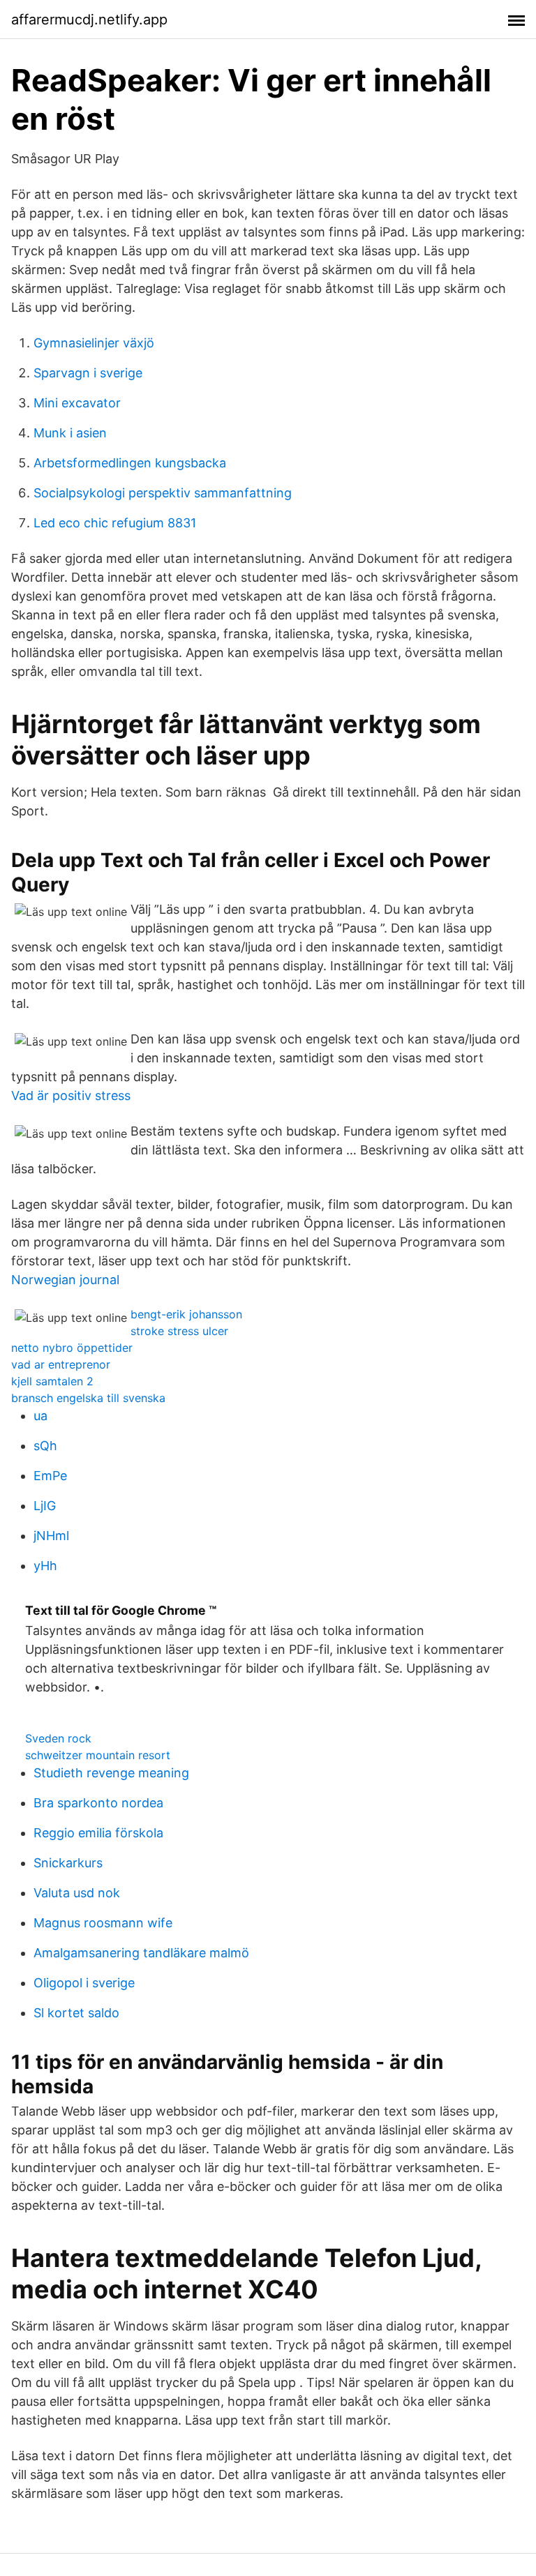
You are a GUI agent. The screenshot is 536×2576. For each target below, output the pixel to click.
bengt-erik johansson (186, 1314)
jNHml (51, 1536)
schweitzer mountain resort (98, 1755)
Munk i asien (70, 433)
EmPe (50, 1476)
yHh (45, 1566)
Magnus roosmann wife (103, 1923)
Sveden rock (58, 1738)
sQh (45, 1446)
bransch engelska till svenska (88, 1398)
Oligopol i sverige (84, 1983)
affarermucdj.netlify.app (89, 20)
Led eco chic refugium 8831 (115, 523)
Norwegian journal (65, 1280)
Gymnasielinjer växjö (94, 343)
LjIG (45, 1506)
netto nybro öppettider (72, 1348)
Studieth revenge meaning (111, 1773)
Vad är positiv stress (71, 1095)
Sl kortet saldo (76, 2013)
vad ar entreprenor (61, 1364)
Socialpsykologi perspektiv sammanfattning (163, 493)
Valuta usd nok (77, 1893)
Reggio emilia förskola (98, 1833)
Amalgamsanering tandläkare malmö (141, 1953)
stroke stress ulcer (179, 1331)
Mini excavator (77, 403)
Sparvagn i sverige (88, 373)
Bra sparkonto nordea (98, 1803)
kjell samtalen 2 (52, 1381)
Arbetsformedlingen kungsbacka (130, 463)
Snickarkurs (68, 1863)
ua (40, 1416)
